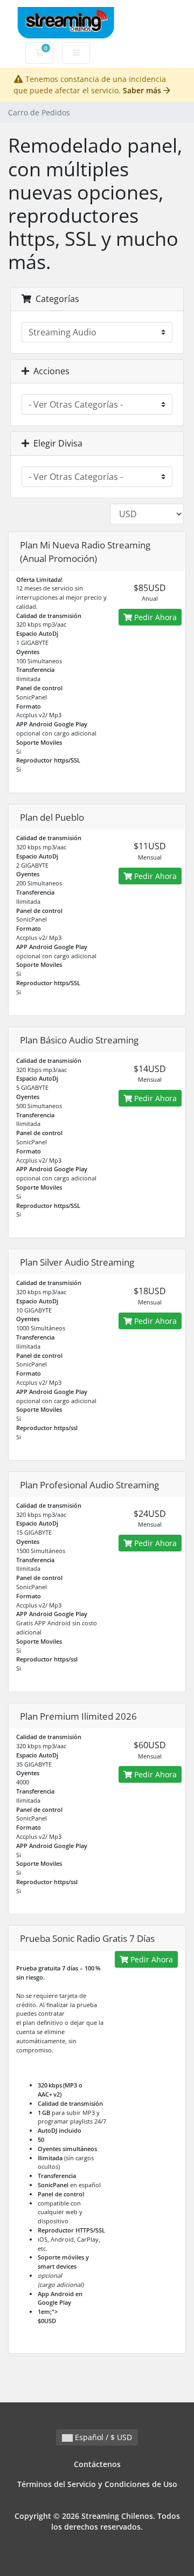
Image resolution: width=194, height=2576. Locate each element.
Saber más (143, 90)
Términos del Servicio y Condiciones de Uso (97, 2484)
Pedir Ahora (154, 617)
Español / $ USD (102, 2437)
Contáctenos (97, 2464)
